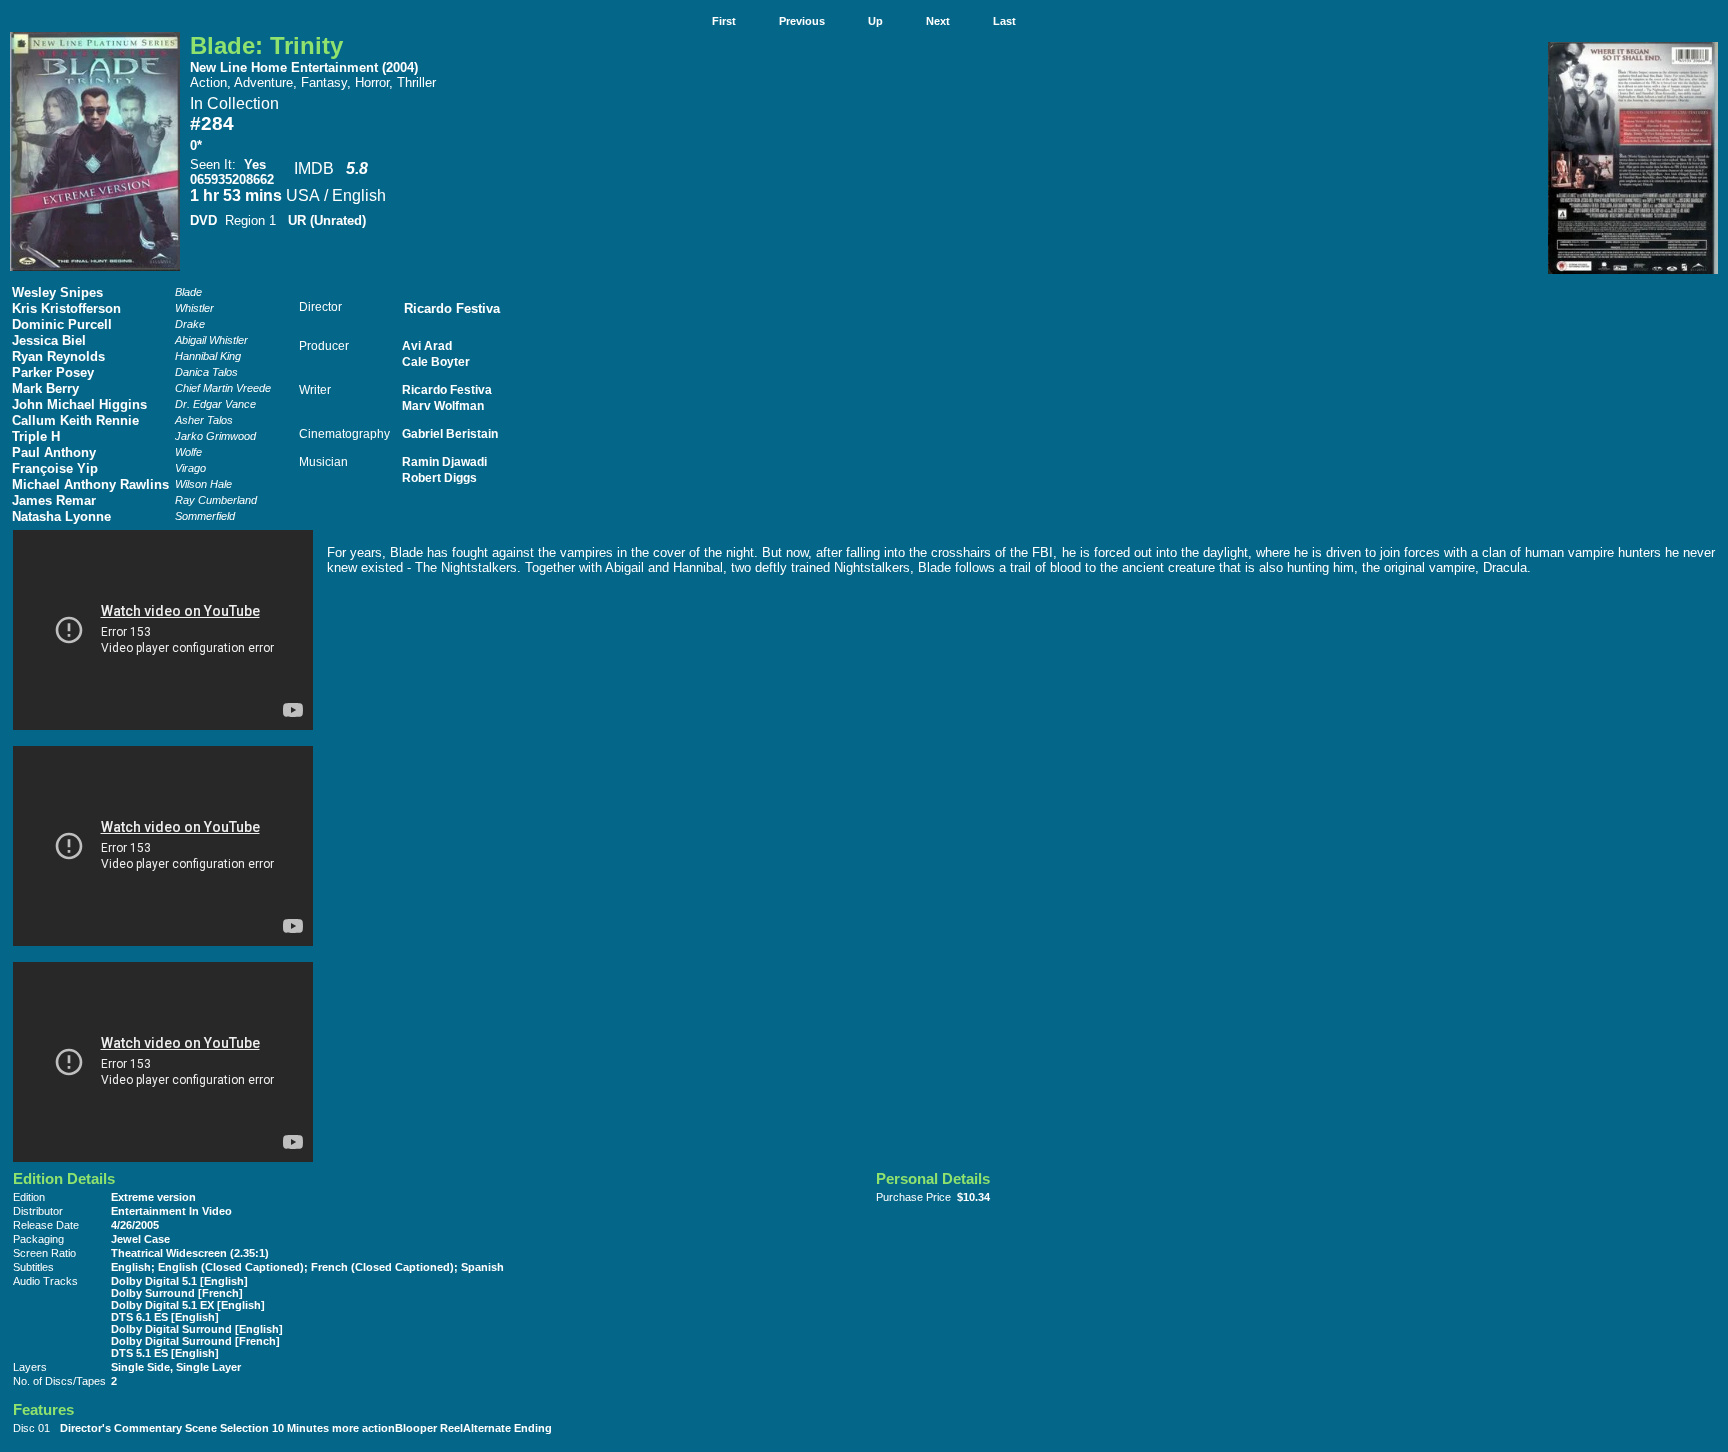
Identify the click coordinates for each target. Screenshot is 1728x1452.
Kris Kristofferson (66, 308)
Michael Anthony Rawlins (90, 484)
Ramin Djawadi (444, 461)
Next (938, 21)
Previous (802, 21)
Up (875, 21)
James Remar (54, 500)
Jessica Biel (49, 340)
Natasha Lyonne (61, 516)
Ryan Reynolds (58, 356)
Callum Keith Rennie (75, 420)
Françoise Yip (55, 468)
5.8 (357, 168)
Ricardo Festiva (452, 308)
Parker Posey (53, 372)
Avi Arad (427, 345)
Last (1004, 21)
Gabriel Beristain (450, 433)
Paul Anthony (54, 452)
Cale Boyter (436, 361)
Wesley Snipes (57, 292)
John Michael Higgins (79, 404)
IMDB (314, 168)
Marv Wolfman (443, 405)
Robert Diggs (439, 477)
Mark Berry (45, 388)
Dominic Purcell (62, 324)
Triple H (36, 436)
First (724, 21)
